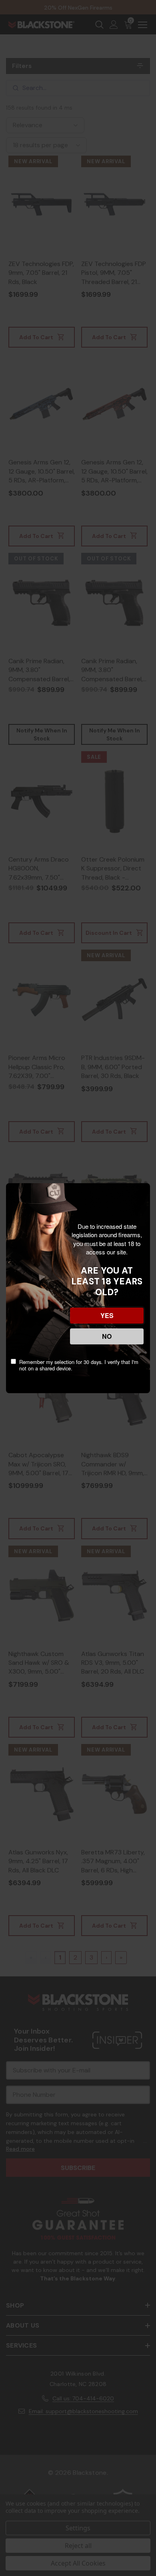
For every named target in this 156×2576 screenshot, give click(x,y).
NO (107, 1336)
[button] (8, 2516)
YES (107, 1315)
